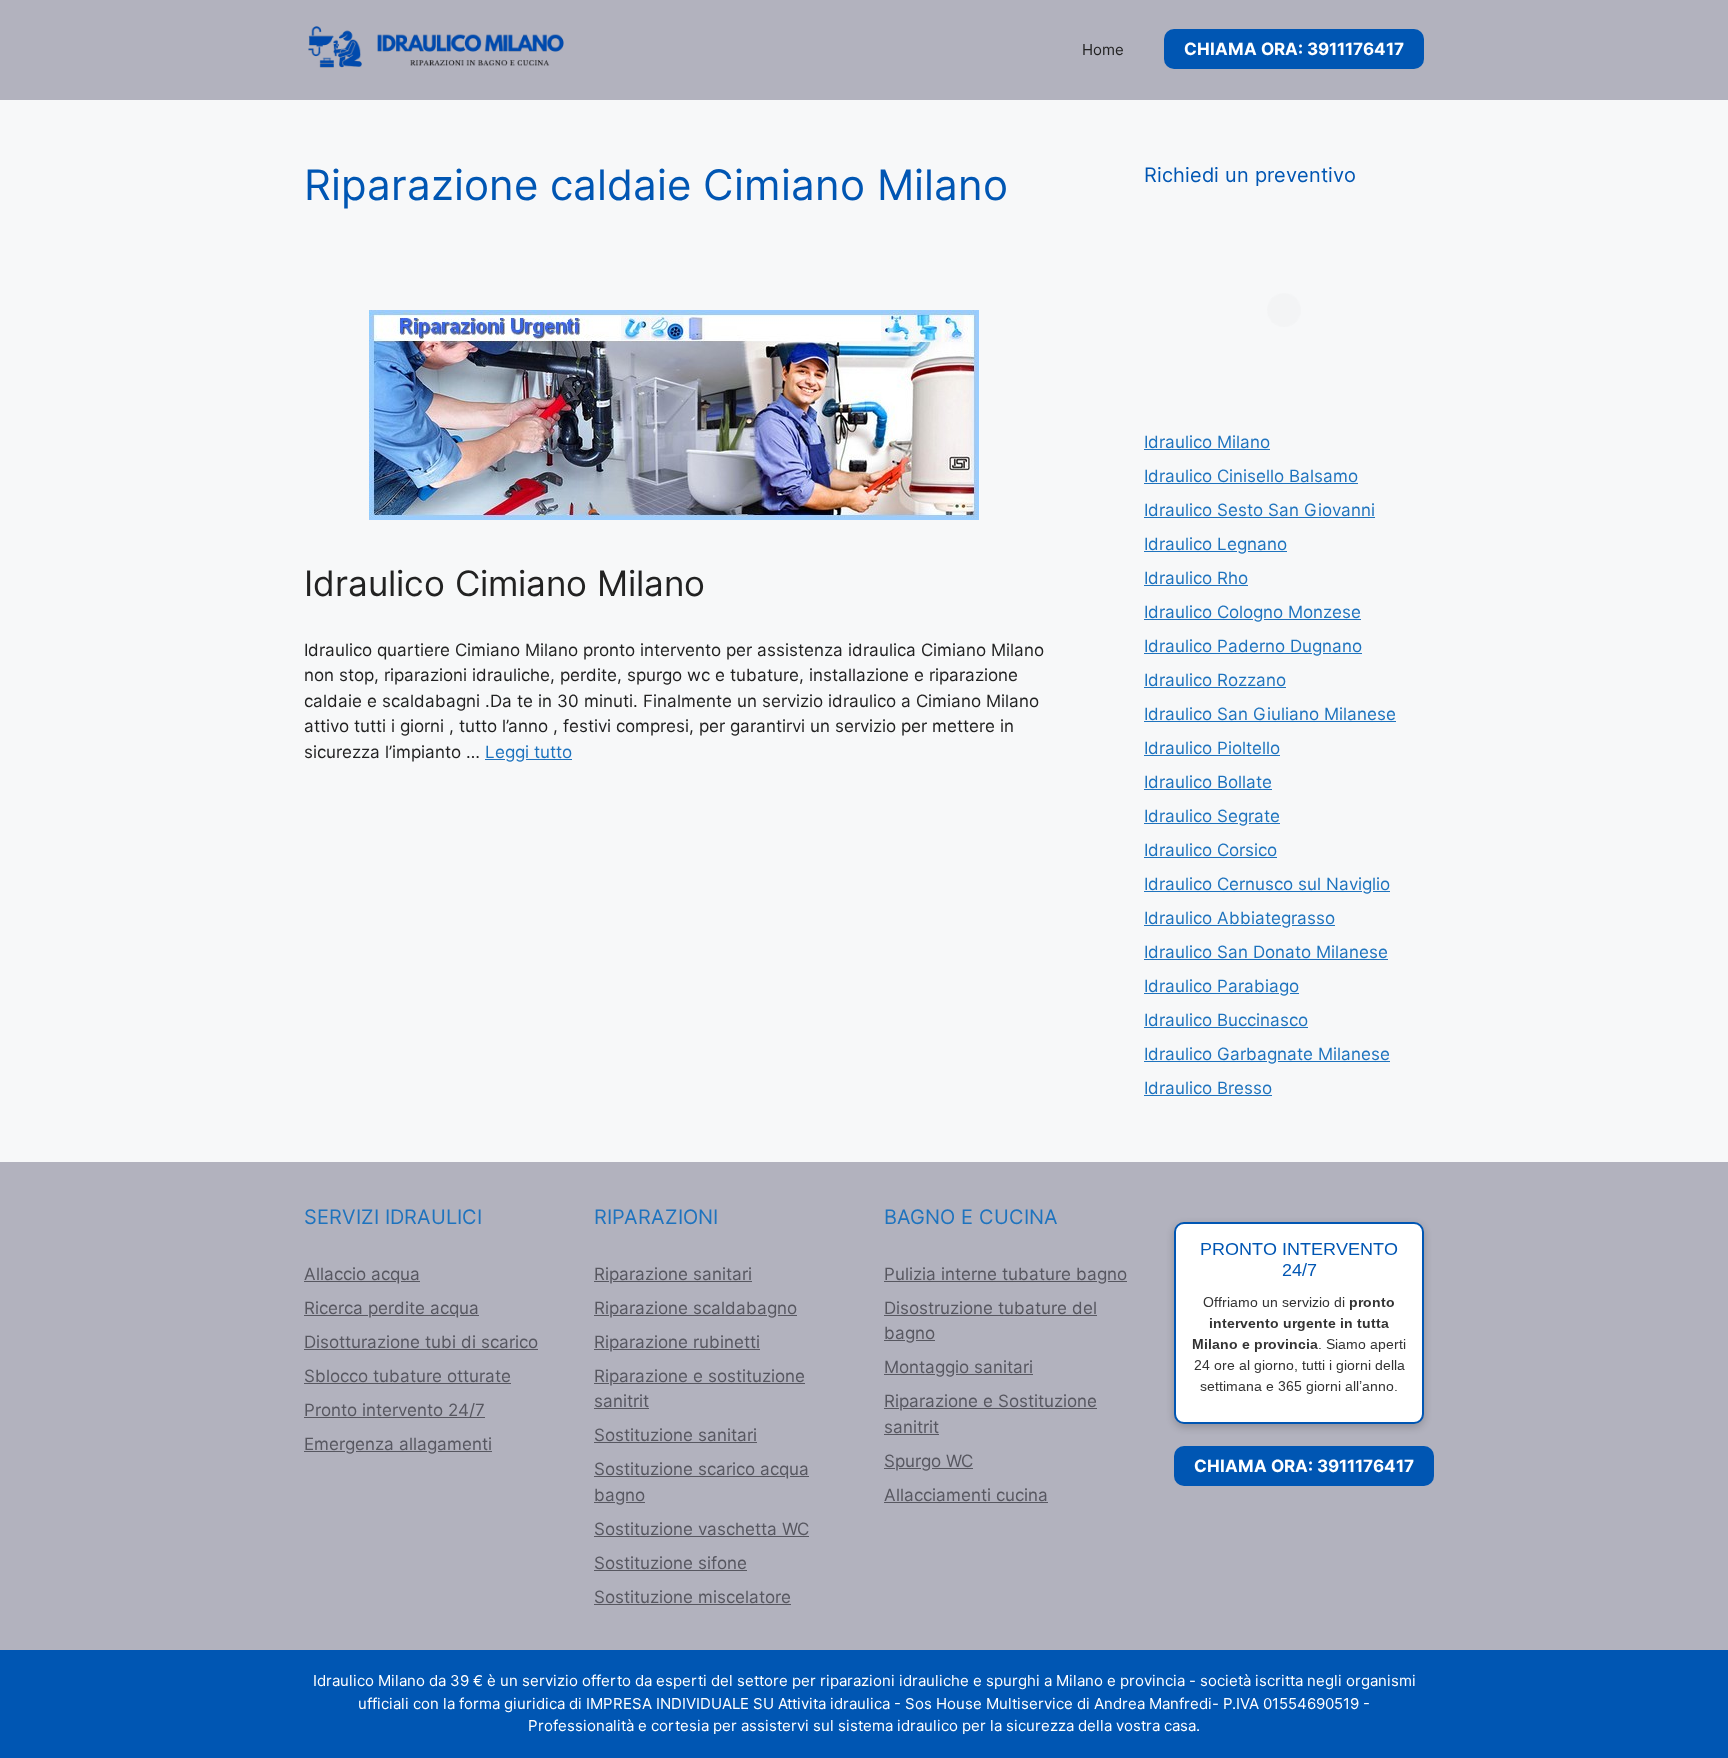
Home (1103, 49)
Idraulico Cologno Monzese (1252, 612)
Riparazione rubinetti (677, 1342)
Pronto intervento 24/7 (394, 1410)
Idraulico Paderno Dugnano (1253, 646)
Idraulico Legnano (1215, 544)
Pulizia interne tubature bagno (1005, 1274)
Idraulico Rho (1196, 578)
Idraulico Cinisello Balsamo (1251, 476)
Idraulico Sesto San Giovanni (1259, 510)
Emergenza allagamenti (398, 1444)
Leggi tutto (528, 752)
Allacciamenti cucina (966, 1495)
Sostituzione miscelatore (692, 1597)
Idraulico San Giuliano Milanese (1270, 714)
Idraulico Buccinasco (1226, 1020)
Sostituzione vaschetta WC (701, 1529)
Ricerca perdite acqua (391, 1308)
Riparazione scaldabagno (695, 1308)
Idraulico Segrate (1212, 816)
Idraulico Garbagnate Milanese (1267, 1054)
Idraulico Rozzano (1215, 680)
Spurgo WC (928, 1461)
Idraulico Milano (1207, 442)
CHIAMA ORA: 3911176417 (1294, 49)
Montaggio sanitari (958, 1367)
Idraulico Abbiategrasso (1239, 918)
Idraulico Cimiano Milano (504, 583)
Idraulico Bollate (1208, 782)
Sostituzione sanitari (675, 1435)
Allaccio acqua (362, 1274)
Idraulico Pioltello (1212, 748)
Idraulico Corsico (1210, 850)
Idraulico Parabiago (1221, 986)
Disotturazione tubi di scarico (421, 1342)
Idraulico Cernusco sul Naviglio (1267, 884)
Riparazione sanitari (673, 1274)
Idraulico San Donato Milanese (1266, 952)
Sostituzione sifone (670, 1563)
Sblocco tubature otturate (407, 1376)
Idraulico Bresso (1208, 1088)
